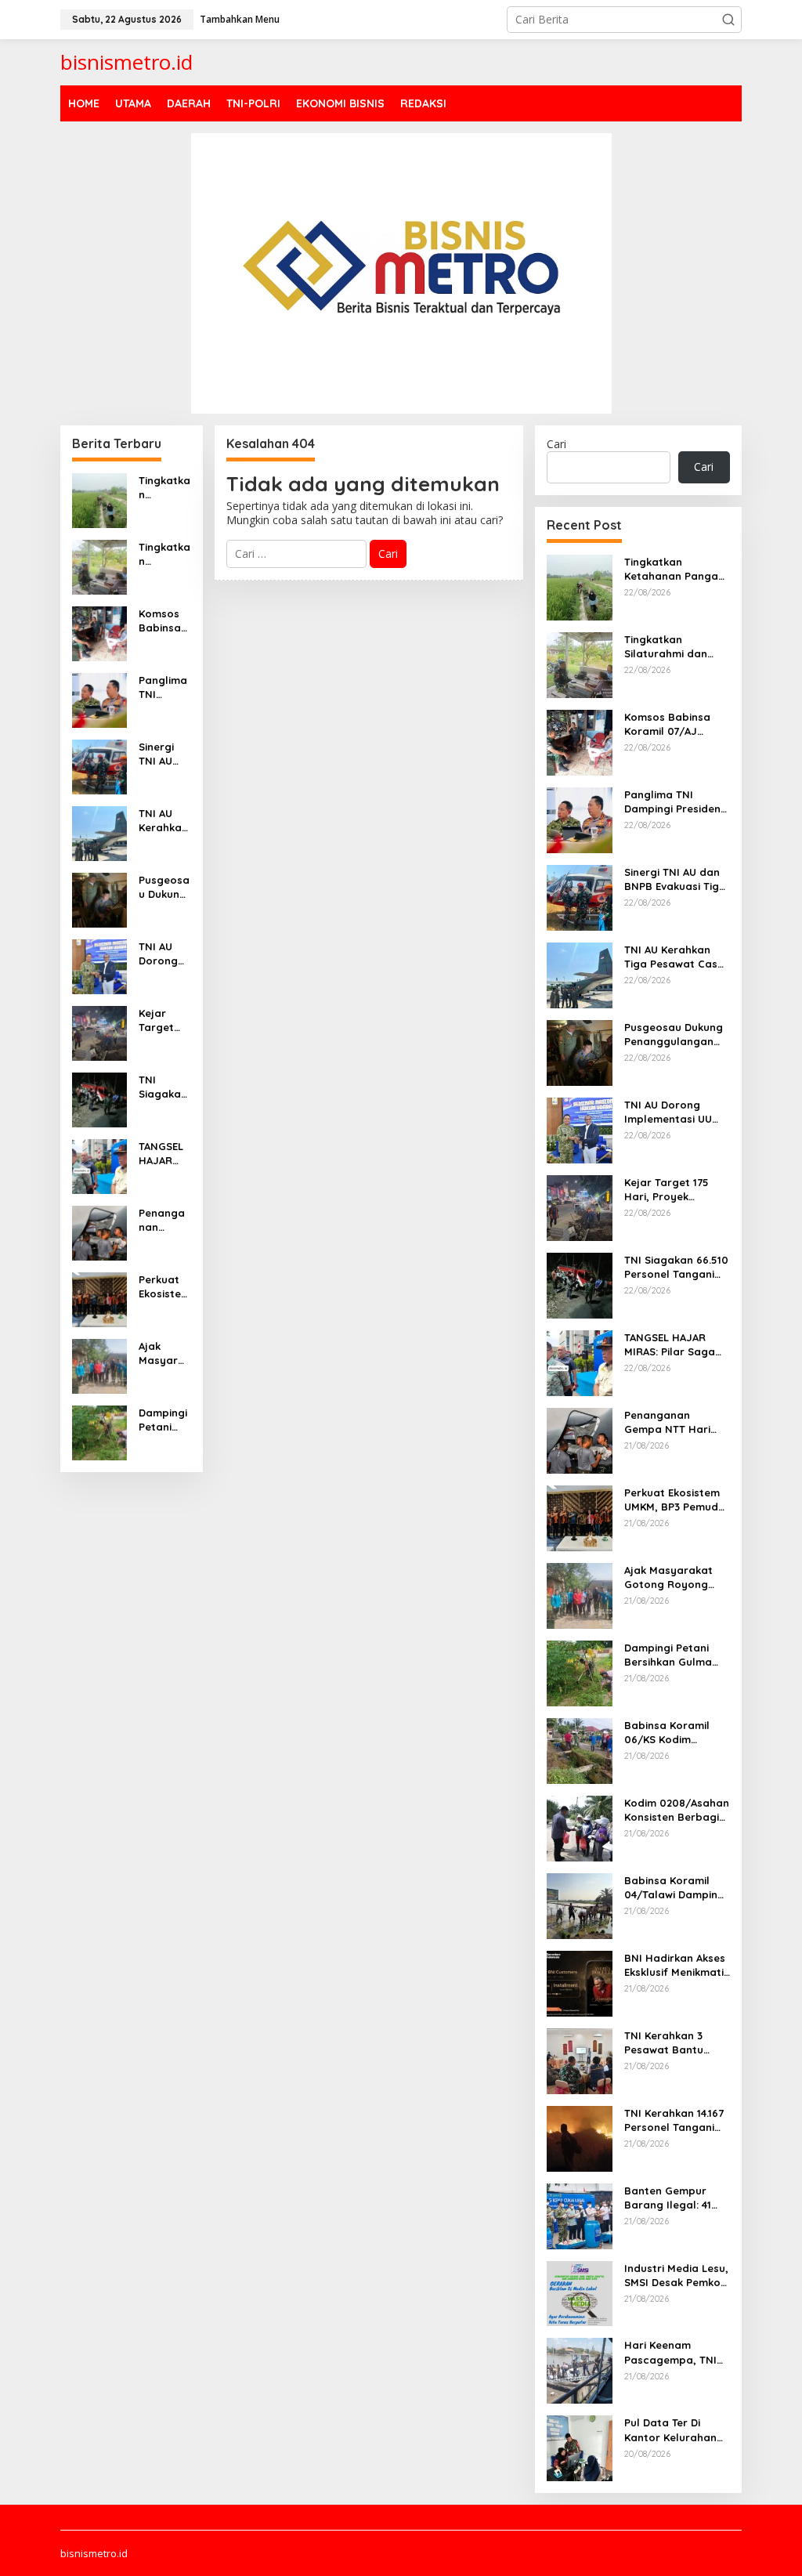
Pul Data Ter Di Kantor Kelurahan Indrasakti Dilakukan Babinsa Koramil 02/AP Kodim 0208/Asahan (677, 2430)
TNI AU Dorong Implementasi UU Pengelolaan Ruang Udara (164, 954)
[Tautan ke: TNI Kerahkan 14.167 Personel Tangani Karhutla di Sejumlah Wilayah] (580, 2137)
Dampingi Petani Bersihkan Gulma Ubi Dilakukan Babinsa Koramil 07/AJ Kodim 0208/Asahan (164, 1420)
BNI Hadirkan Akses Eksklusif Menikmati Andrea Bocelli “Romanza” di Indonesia (675, 1965)
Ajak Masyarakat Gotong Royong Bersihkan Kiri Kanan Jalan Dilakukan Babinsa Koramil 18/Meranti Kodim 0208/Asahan (164, 1353)
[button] (728, 20)
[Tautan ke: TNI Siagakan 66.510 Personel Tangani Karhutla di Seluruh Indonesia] (99, 1098)
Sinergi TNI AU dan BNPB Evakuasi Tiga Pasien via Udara (164, 754)
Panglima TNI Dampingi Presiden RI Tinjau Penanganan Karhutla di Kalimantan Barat (163, 687)
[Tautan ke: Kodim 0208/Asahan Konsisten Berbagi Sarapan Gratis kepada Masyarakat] (580, 1827)
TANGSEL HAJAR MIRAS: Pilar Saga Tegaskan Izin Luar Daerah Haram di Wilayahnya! (163, 1154)
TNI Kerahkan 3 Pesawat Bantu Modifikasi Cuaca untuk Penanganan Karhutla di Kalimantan (673, 2043)
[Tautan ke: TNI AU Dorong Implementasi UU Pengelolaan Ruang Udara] (99, 965)
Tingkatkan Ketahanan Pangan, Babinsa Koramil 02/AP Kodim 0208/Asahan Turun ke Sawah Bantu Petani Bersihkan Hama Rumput (164, 488)
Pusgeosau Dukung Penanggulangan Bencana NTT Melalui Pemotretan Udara (164, 887)
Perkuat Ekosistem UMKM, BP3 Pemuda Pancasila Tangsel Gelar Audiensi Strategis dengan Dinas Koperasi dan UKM (164, 1287)
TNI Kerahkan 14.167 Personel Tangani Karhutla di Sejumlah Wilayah (674, 2120)
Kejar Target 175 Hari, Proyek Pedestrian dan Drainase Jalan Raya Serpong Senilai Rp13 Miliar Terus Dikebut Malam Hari (164, 1020)
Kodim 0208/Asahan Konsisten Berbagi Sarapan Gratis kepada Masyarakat (677, 1810)
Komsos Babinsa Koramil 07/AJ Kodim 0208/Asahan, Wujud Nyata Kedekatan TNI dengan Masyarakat (164, 621)
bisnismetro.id (126, 62)
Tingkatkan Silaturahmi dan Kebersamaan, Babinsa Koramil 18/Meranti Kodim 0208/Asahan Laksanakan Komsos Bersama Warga (164, 554)
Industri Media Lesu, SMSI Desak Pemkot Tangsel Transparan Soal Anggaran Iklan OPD (677, 2276)
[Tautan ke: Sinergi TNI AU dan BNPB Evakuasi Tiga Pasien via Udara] (99, 765)
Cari (556, 444)
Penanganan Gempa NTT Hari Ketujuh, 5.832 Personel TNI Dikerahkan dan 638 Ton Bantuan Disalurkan (164, 1220)
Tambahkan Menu (240, 19)
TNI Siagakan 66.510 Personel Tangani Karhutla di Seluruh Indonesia (164, 1087)
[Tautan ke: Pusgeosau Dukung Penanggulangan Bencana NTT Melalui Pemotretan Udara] (99, 898)
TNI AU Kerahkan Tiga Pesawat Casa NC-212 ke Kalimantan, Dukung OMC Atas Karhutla (164, 821)
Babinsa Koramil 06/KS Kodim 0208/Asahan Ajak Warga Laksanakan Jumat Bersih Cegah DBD (677, 1733)
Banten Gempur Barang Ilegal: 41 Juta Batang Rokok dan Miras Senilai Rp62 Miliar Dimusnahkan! (675, 2198)
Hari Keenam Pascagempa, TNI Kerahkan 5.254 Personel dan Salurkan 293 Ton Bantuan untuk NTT (674, 2352)
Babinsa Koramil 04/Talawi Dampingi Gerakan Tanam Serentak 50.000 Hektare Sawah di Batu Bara (676, 1888)
